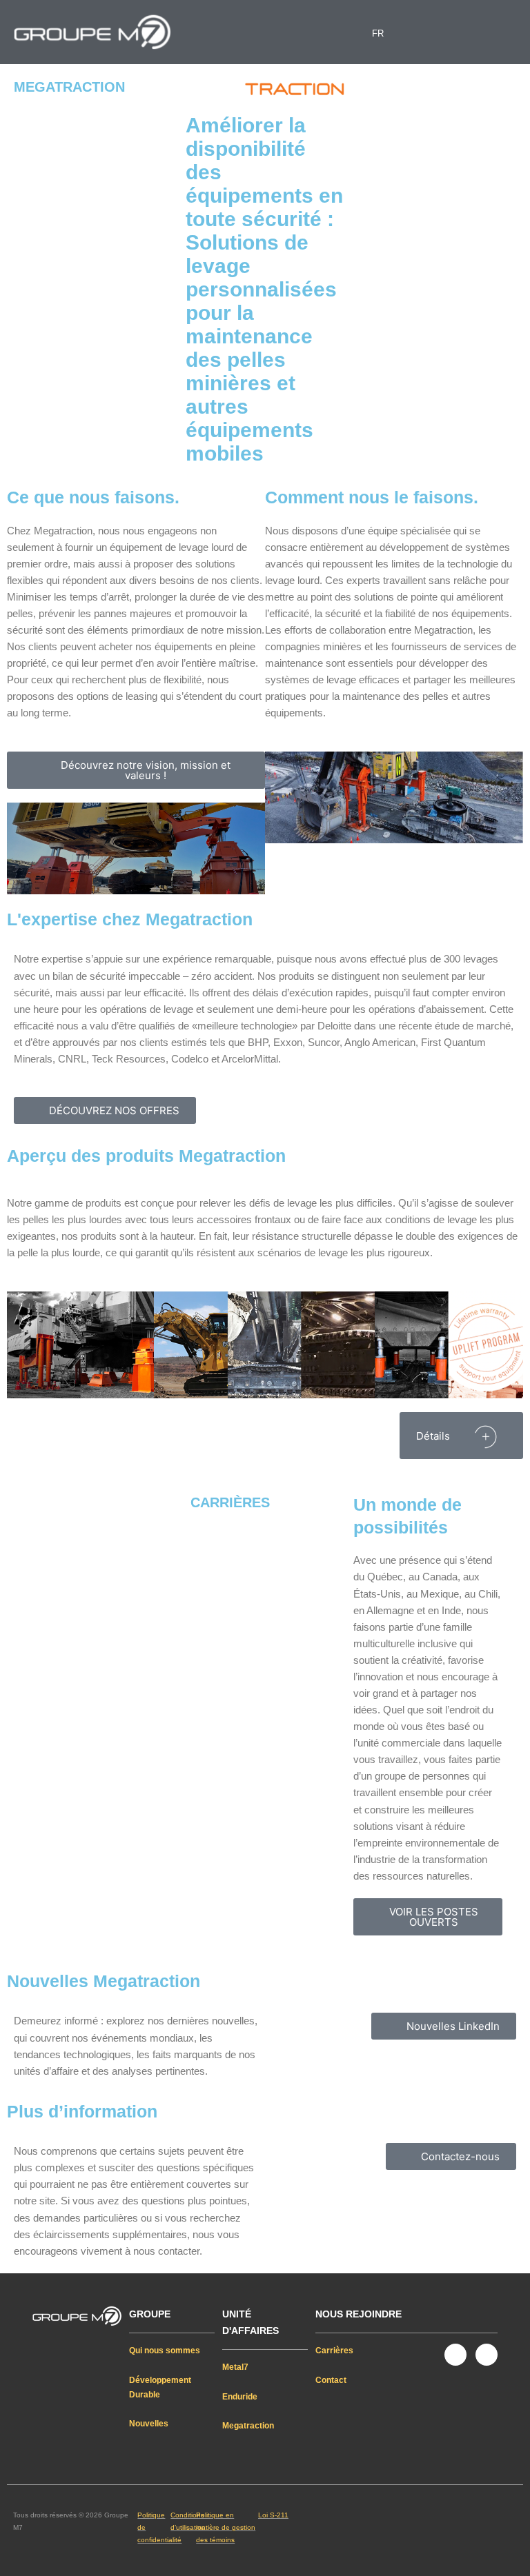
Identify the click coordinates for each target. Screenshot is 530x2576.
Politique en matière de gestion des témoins (226, 2527)
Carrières (334, 2351)
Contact (331, 2380)
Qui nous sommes (165, 2351)
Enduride (240, 2397)
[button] (265, 32)
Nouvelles (149, 2424)
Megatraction (248, 2426)
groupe (150, 2314)
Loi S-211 (273, 2515)
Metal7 (235, 2367)
